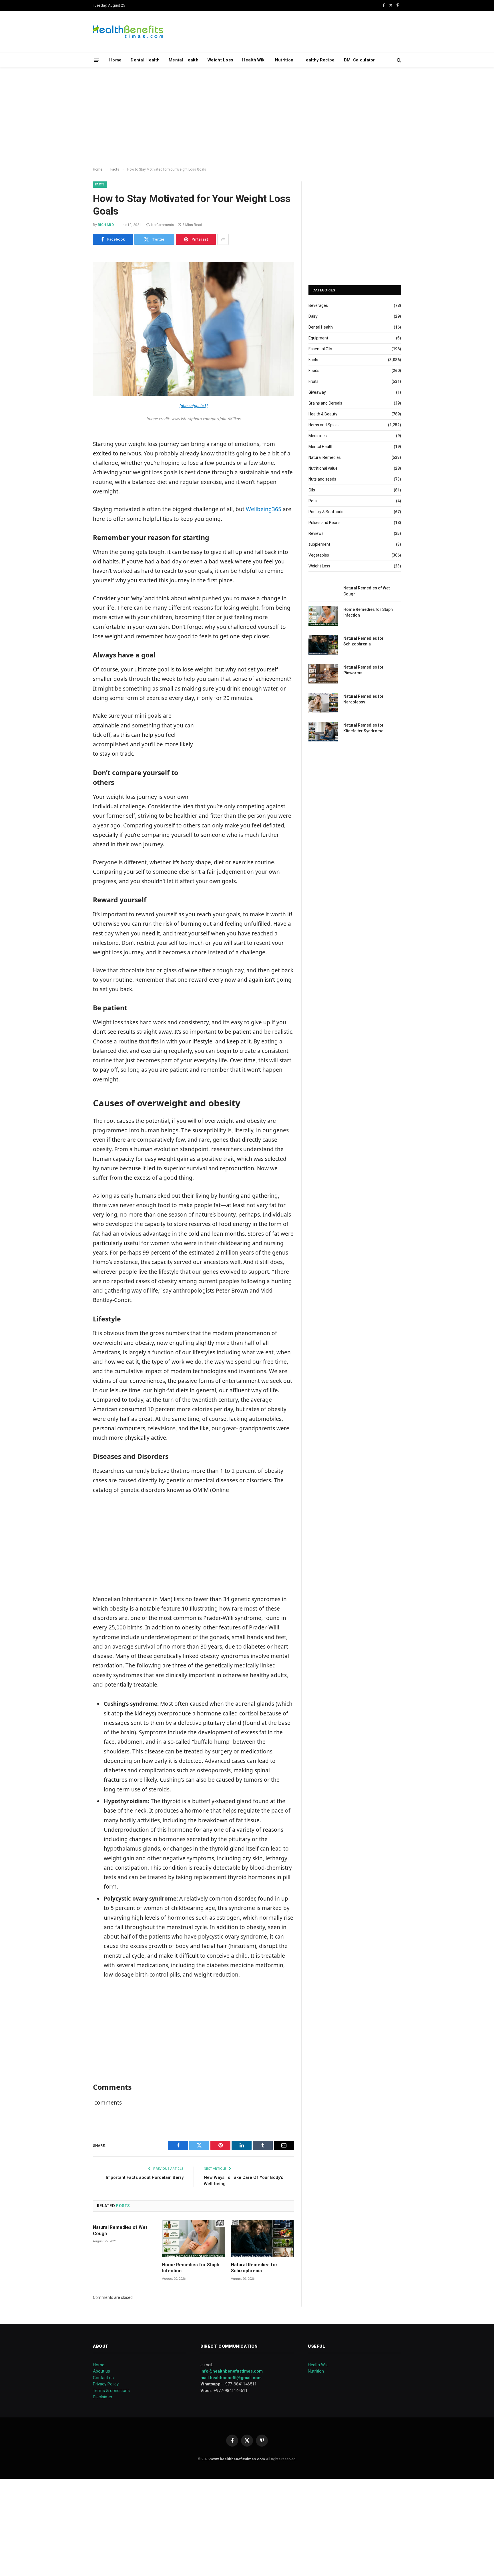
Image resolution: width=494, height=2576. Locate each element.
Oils (312, 490)
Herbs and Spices (324, 425)
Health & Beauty (323, 414)
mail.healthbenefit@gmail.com (231, 2378)
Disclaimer (103, 2397)
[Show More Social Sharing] (223, 239)
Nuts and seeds (322, 479)
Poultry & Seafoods (326, 512)
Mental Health (184, 60)
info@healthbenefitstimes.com (232, 2371)
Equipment (318, 338)
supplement (319, 544)
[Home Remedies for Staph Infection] (194, 2238)
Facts (100, 184)
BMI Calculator (359, 60)
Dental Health (145, 60)
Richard (106, 225)
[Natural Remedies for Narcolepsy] (323, 703)
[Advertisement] (247, 117)
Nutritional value (323, 468)
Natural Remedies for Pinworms (363, 670)
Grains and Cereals (325, 403)
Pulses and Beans (324, 523)
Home (115, 60)
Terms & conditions (111, 2391)
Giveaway (317, 392)
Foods (314, 371)
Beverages (318, 305)
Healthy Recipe (318, 60)
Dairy (313, 316)
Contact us (103, 2378)
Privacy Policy (106, 2384)
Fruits (313, 381)
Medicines (318, 436)
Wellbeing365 (264, 509)
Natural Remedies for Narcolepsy (363, 699)
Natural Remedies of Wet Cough (120, 2230)
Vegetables (319, 555)
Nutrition (284, 60)
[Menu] (97, 60)
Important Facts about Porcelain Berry (145, 2177)
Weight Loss (220, 60)
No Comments (163, 225)
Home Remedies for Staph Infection (191, 2268)
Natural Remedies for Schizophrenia (254, 2268)
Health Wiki (254, 60)
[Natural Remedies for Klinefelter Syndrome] (323, 732)
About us (101, 2371)
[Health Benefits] (128, 32)
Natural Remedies (325, 457)
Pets (313, 501)
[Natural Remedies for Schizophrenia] (262, 2238)
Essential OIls (320, 349)
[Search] (398, 60)
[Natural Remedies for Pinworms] (323, 674)
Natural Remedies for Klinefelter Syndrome (363, 728)
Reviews (316, 533)
